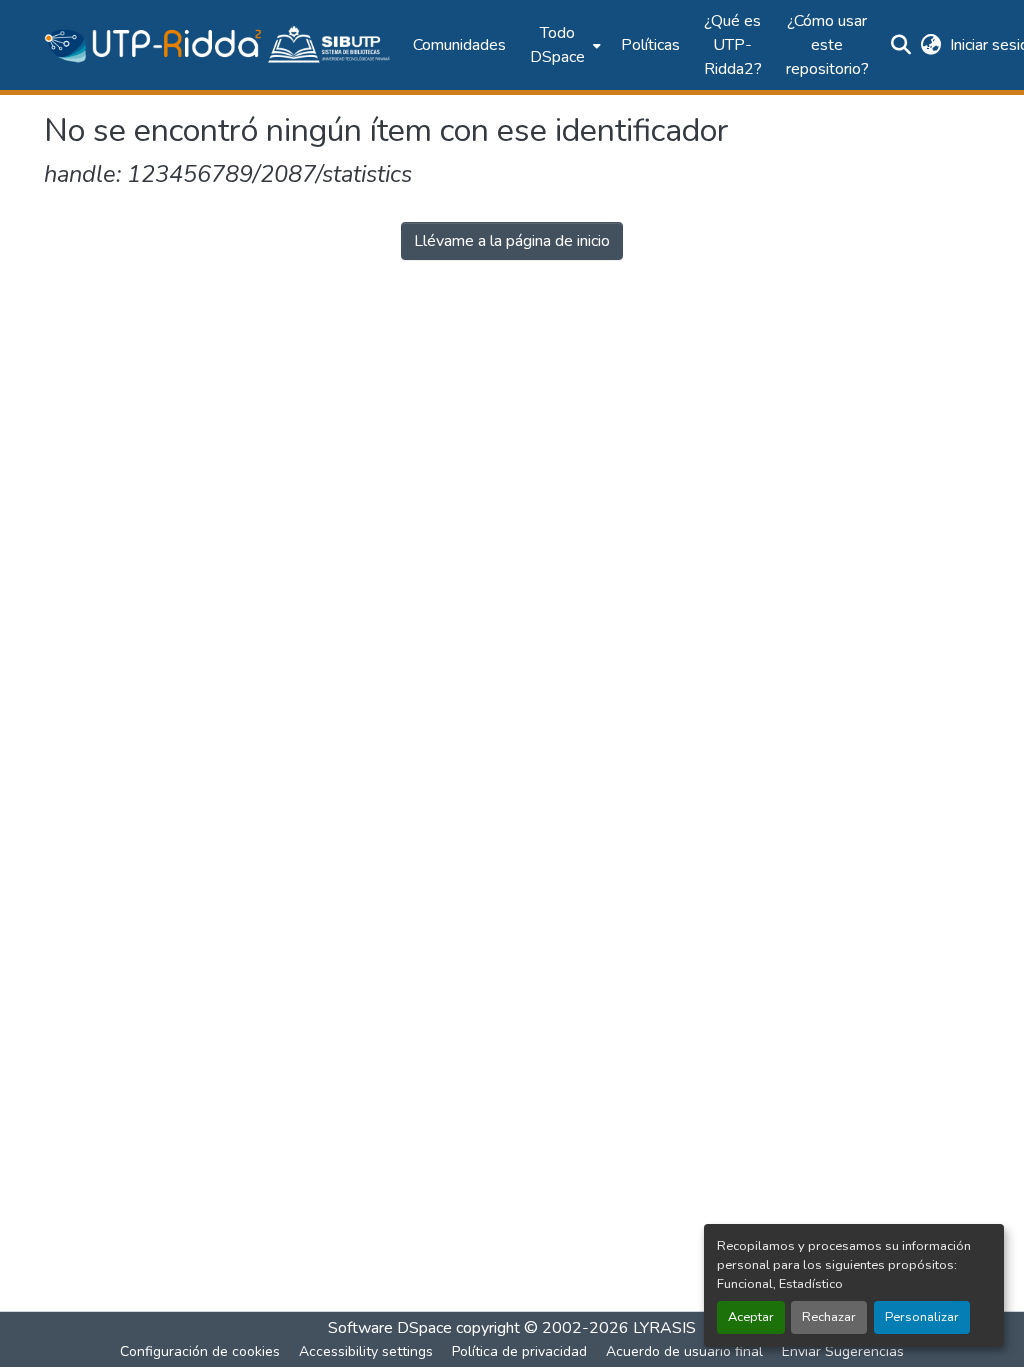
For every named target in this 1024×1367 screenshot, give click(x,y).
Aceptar (751, 1317)
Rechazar (829, 1317)
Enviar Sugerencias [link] (843, 1351)
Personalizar (922, 1317)
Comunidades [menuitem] (459, 45)
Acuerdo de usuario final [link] (684, 1351)
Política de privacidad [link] (519, 1351)
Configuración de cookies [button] (200, 1351)
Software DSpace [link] (390, 1328)
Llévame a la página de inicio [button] (512, 241)
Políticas (650, 45)
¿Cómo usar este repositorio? (827, 45)
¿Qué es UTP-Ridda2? (733, 45)
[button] (218, 45)
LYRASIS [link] (664, 1328)
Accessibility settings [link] (366, 1351)
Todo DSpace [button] (557, 45)
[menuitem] (563, 45)
